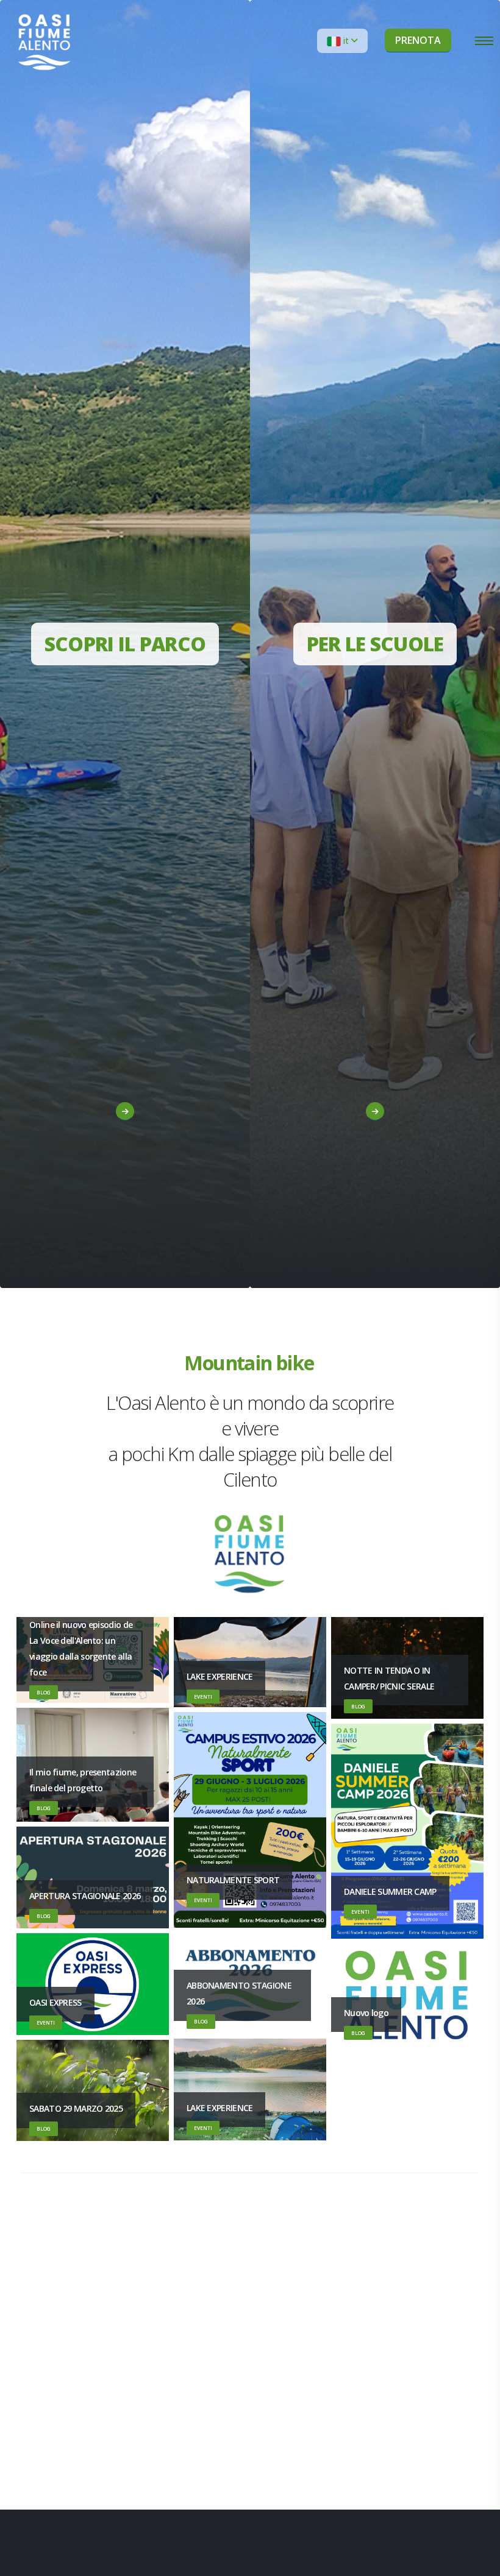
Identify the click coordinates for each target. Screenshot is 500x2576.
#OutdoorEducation (370, 1188)
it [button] (346, 41)
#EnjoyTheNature (120, 1168)
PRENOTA (418, 40)
